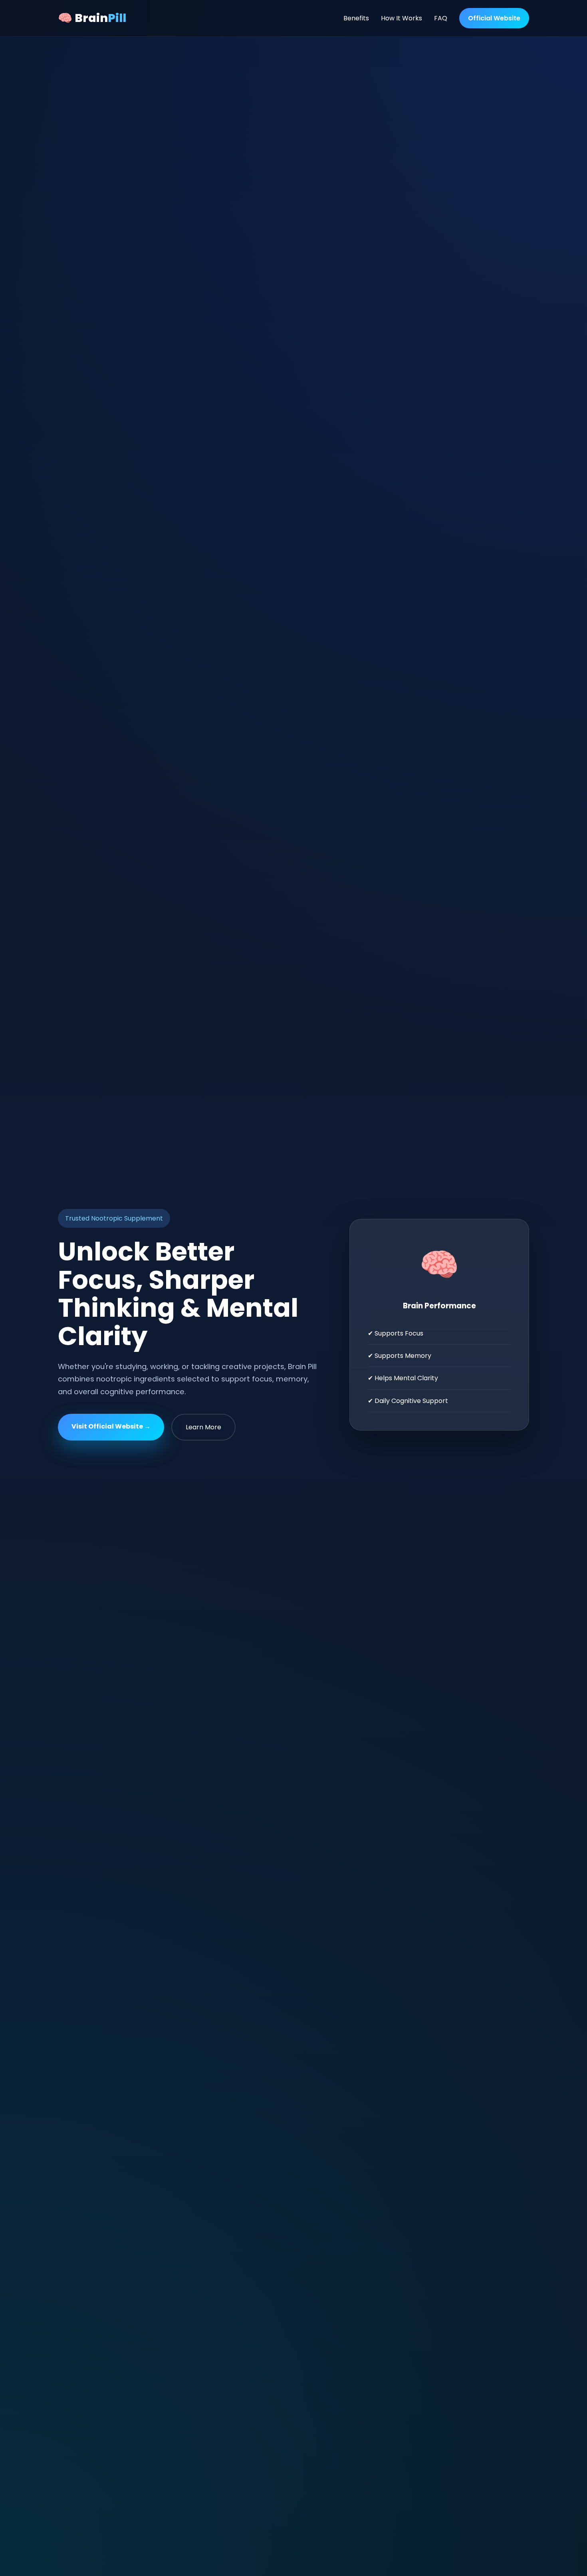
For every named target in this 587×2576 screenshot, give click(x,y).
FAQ (441, 18)
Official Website (494, 18)
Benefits (356, 18)
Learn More (203, 1427)
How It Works (402, 18)
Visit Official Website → (111, 1426)
